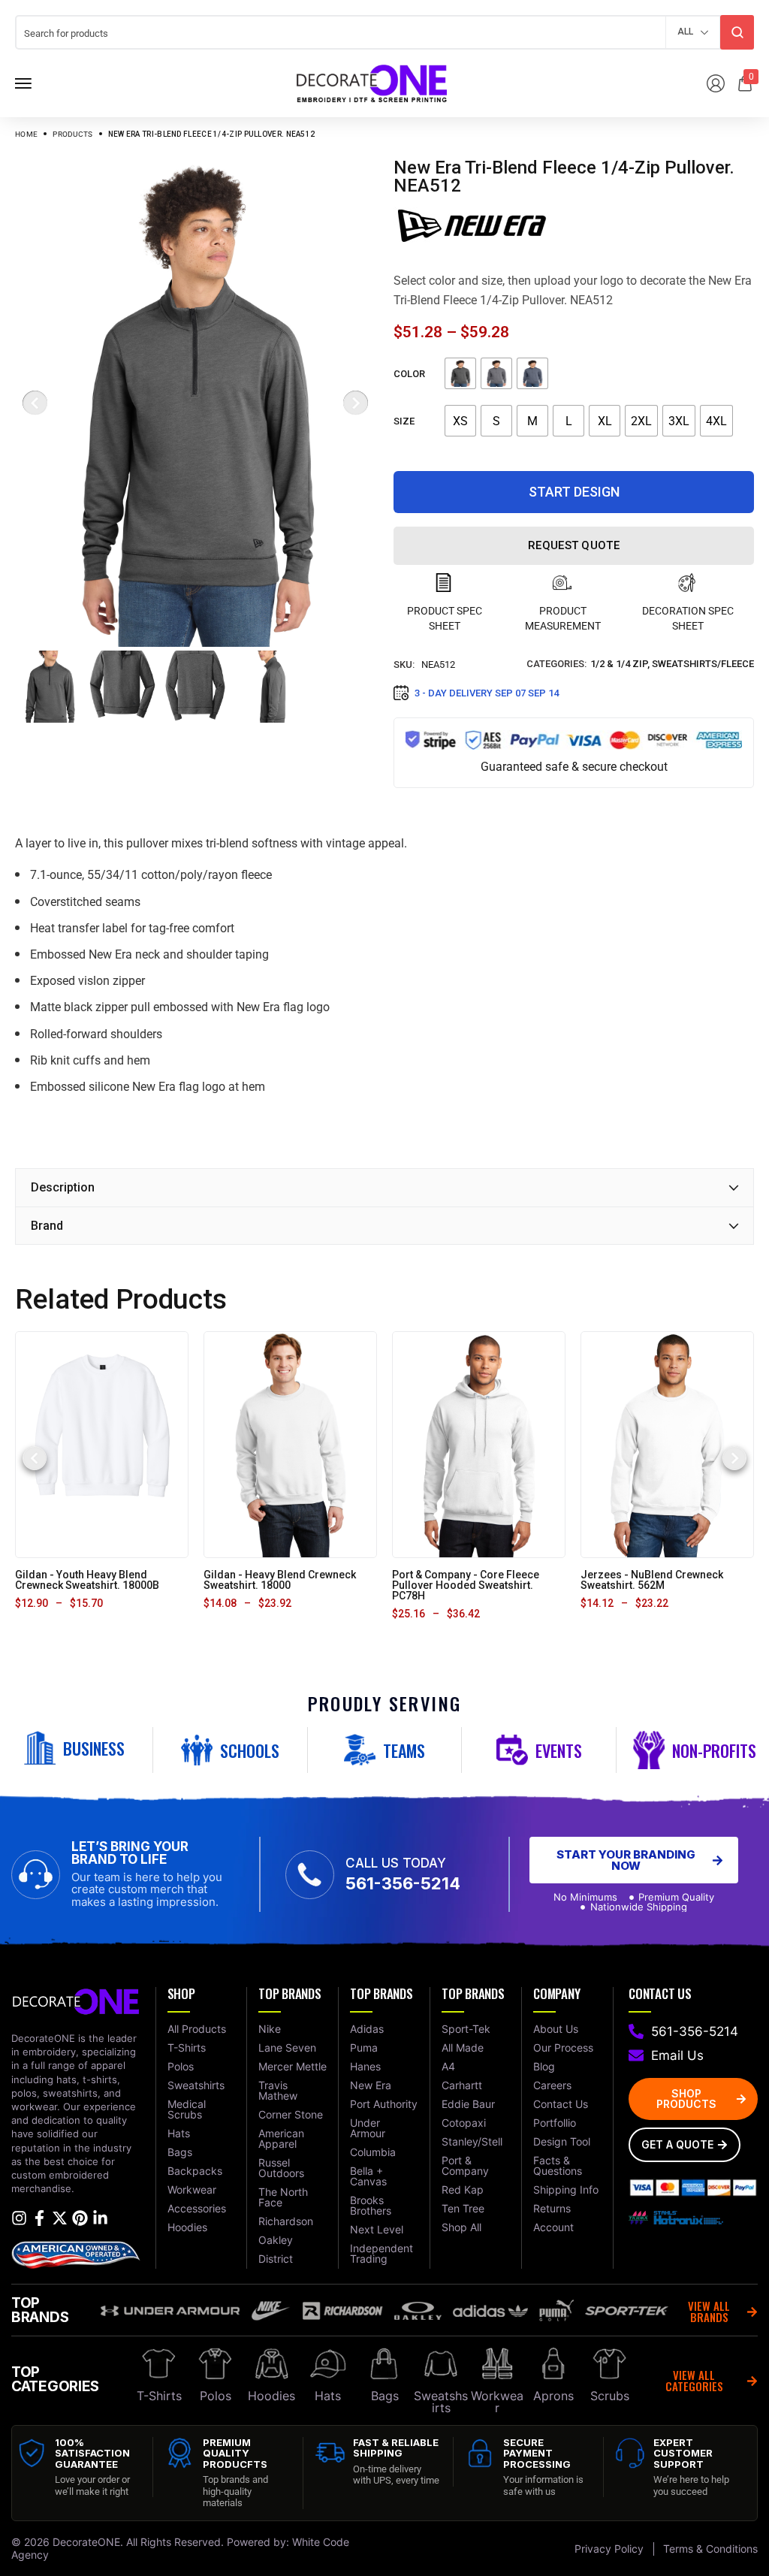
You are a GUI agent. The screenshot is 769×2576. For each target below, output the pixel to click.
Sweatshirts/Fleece (703, 664)
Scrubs (610, 2396)
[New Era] (472, 225)
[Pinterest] (80, 2218)
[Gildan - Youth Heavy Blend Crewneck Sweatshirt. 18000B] (102, 1444)
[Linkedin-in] (100, 2218)
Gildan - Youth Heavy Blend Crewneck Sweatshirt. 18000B (87, 1580)
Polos (216, 2396)
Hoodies (271, 2396)
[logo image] (372, 82)
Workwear (497, 2402)
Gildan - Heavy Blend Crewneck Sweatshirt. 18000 (280, 1580)
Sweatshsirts (441, 2402)
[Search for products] (737, 32)
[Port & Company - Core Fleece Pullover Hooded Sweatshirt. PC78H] (479, 1444)
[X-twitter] (60, 2218)
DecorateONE (86, 2542)
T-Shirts (159, 2396)
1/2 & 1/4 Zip (619, 664)
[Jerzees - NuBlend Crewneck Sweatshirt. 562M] (667, 1444)
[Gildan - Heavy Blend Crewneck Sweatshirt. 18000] (291, 1444)
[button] (35, 1458)
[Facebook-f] (39, 2218)
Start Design (574, 492)
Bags (385, 2396)
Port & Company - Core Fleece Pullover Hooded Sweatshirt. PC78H (466, 1585)
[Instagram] (19, 2218)
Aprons (553, 2396)
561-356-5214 (403, 1883)
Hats (328, 2396)
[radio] (460, 373)
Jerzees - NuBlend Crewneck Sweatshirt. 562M (652, 1580)
